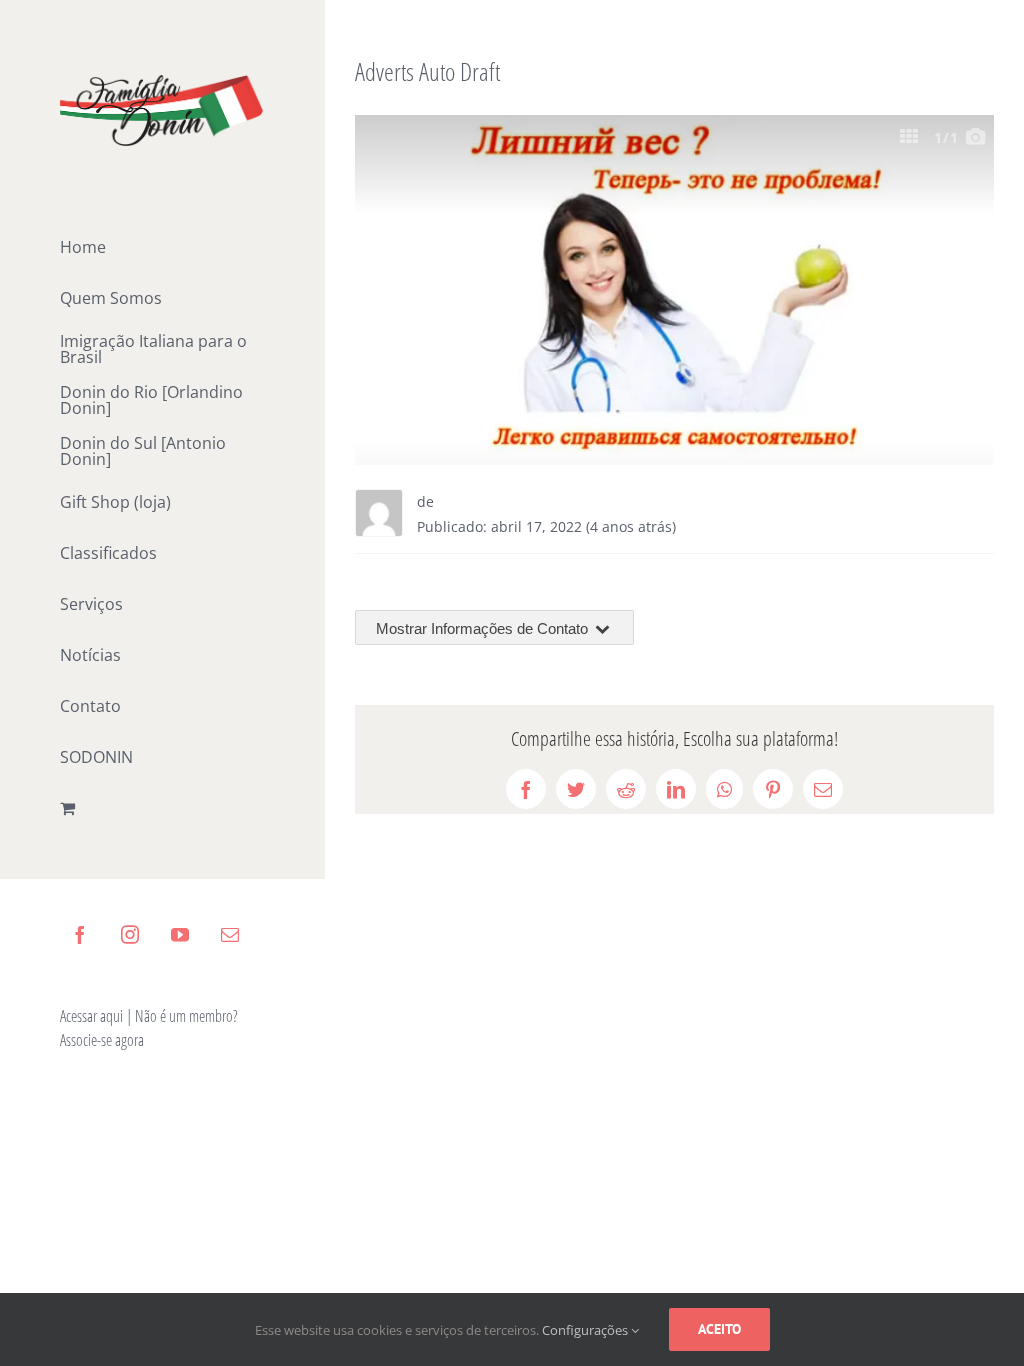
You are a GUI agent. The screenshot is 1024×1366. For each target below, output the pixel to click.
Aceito (719, 1329)
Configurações (586, 1330)
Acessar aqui (91, 1016)
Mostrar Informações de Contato (484, 628)
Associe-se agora (102, 1040)
